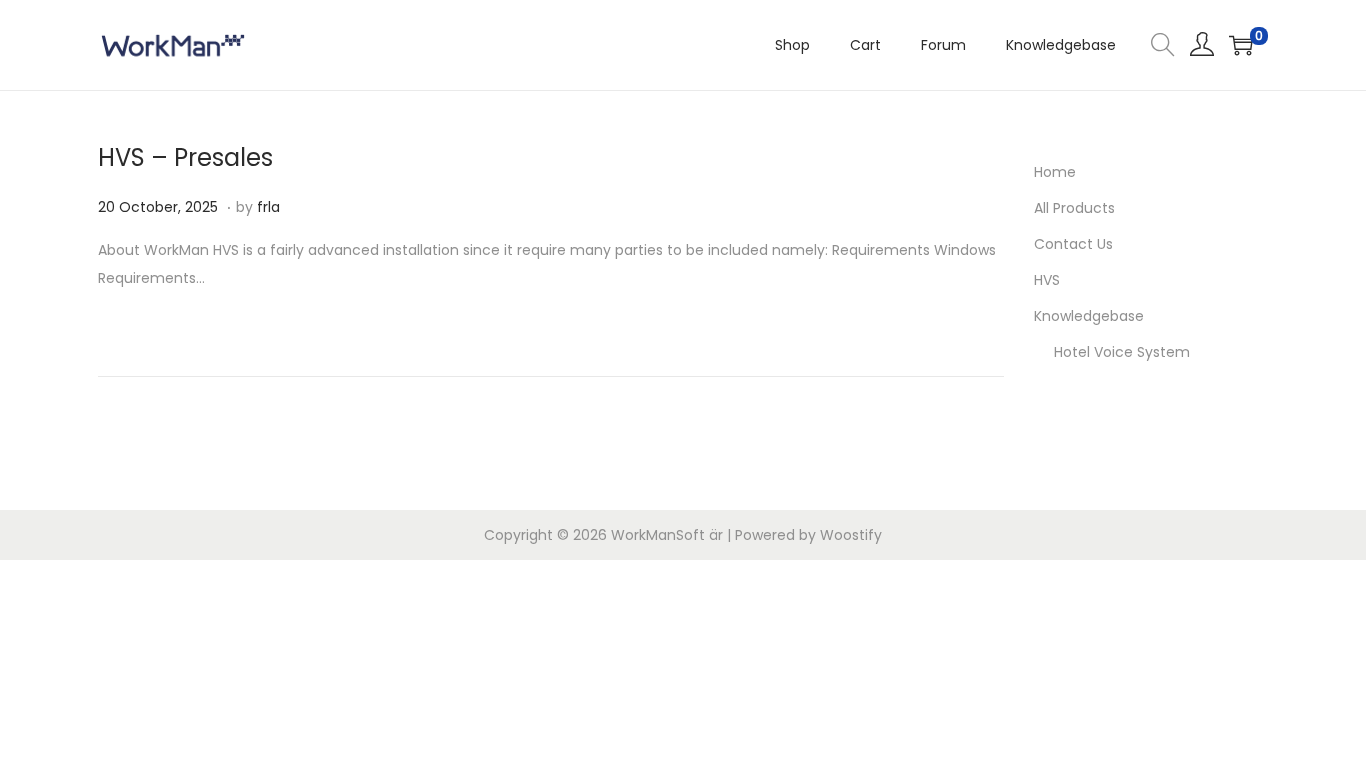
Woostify (851, 535)
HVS (1047, 280)
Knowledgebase (1089, 316)
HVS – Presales (185, 157)
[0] (1241, 45)
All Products (1074, 208)
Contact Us (1073, 244)
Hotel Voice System (1122, 352)
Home (1055, 172)
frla (268, 207)
